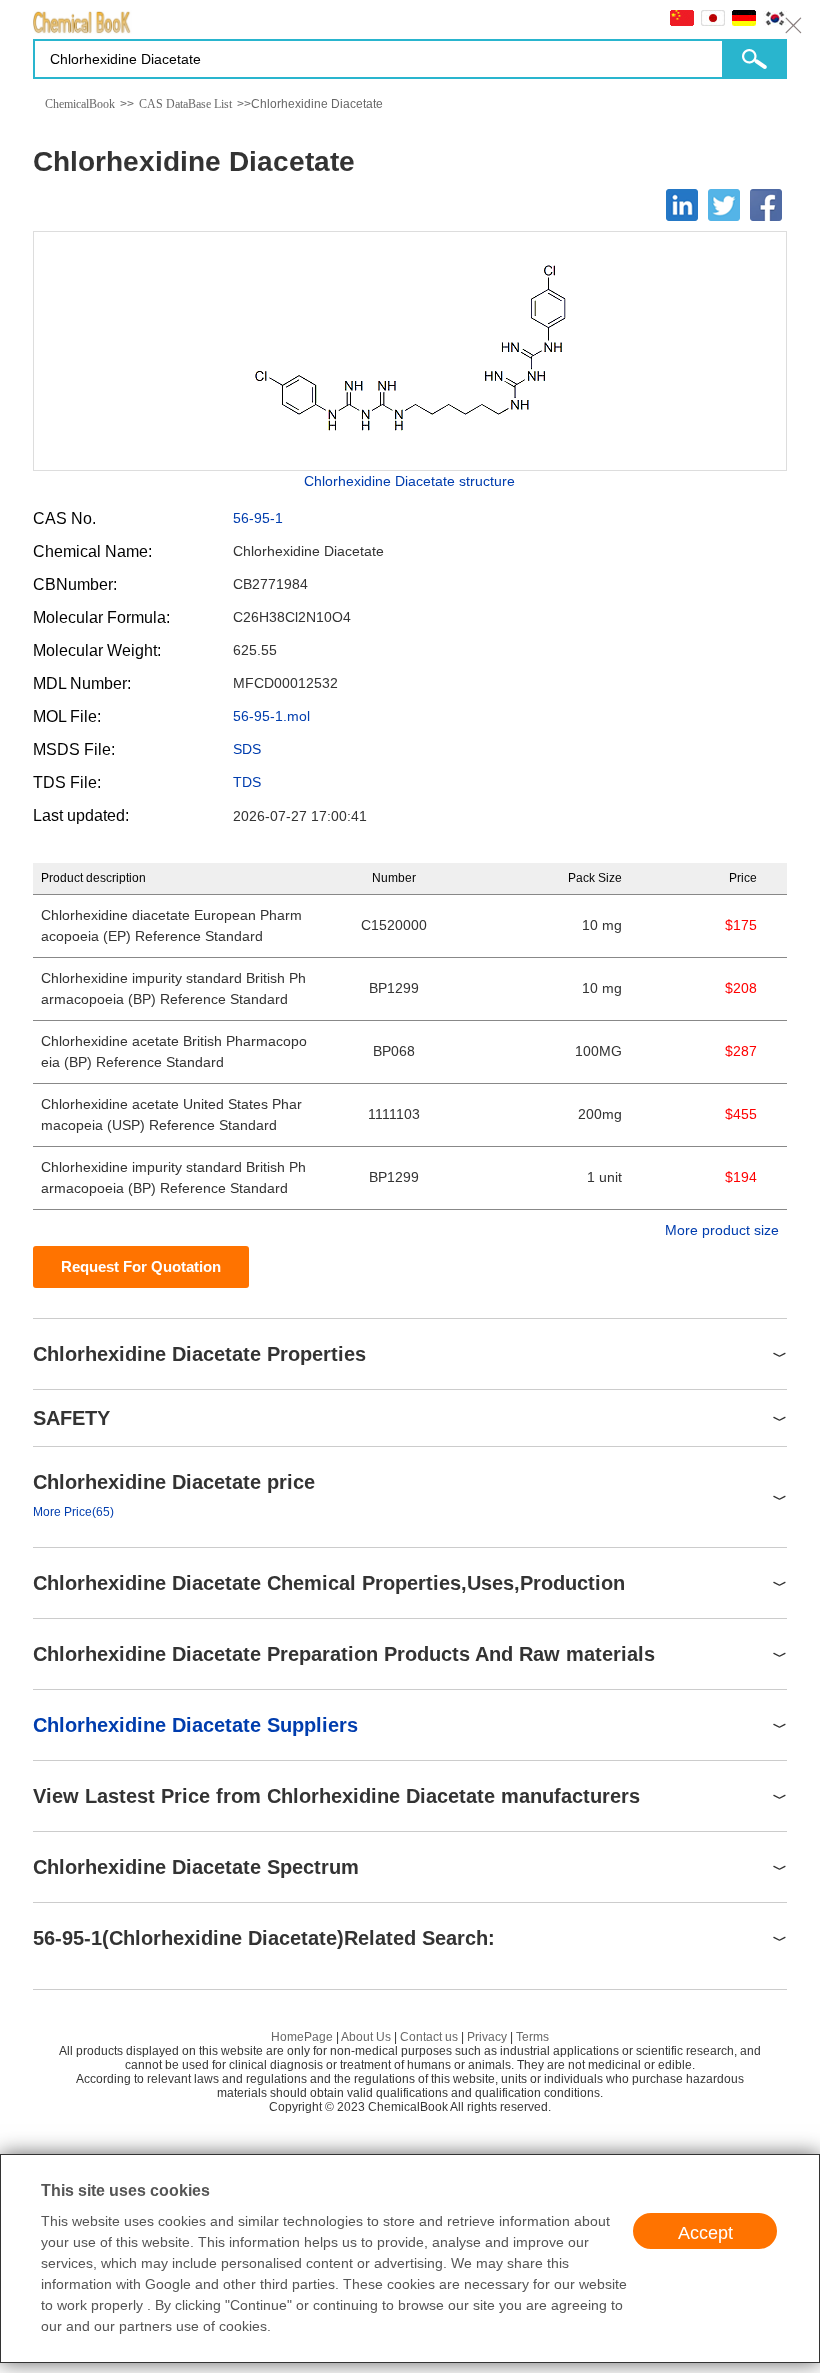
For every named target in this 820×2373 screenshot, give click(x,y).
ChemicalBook (80, 104)
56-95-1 (258, 518)
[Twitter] (724, 205)
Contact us (429, 2037)
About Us (366, 2037)
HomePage (302, 2037)
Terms (532, 2037)
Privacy (487, 2037)
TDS (247, 782)
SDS (247, 749)
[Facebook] (766, 205)
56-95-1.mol (271, 716)
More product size (722, 1230)
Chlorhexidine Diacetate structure (409, 481)
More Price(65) (73, 1512)
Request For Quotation (141, 1266)
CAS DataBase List (185, 104)
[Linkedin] (682, 205)
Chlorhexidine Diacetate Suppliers (195, 1725)
